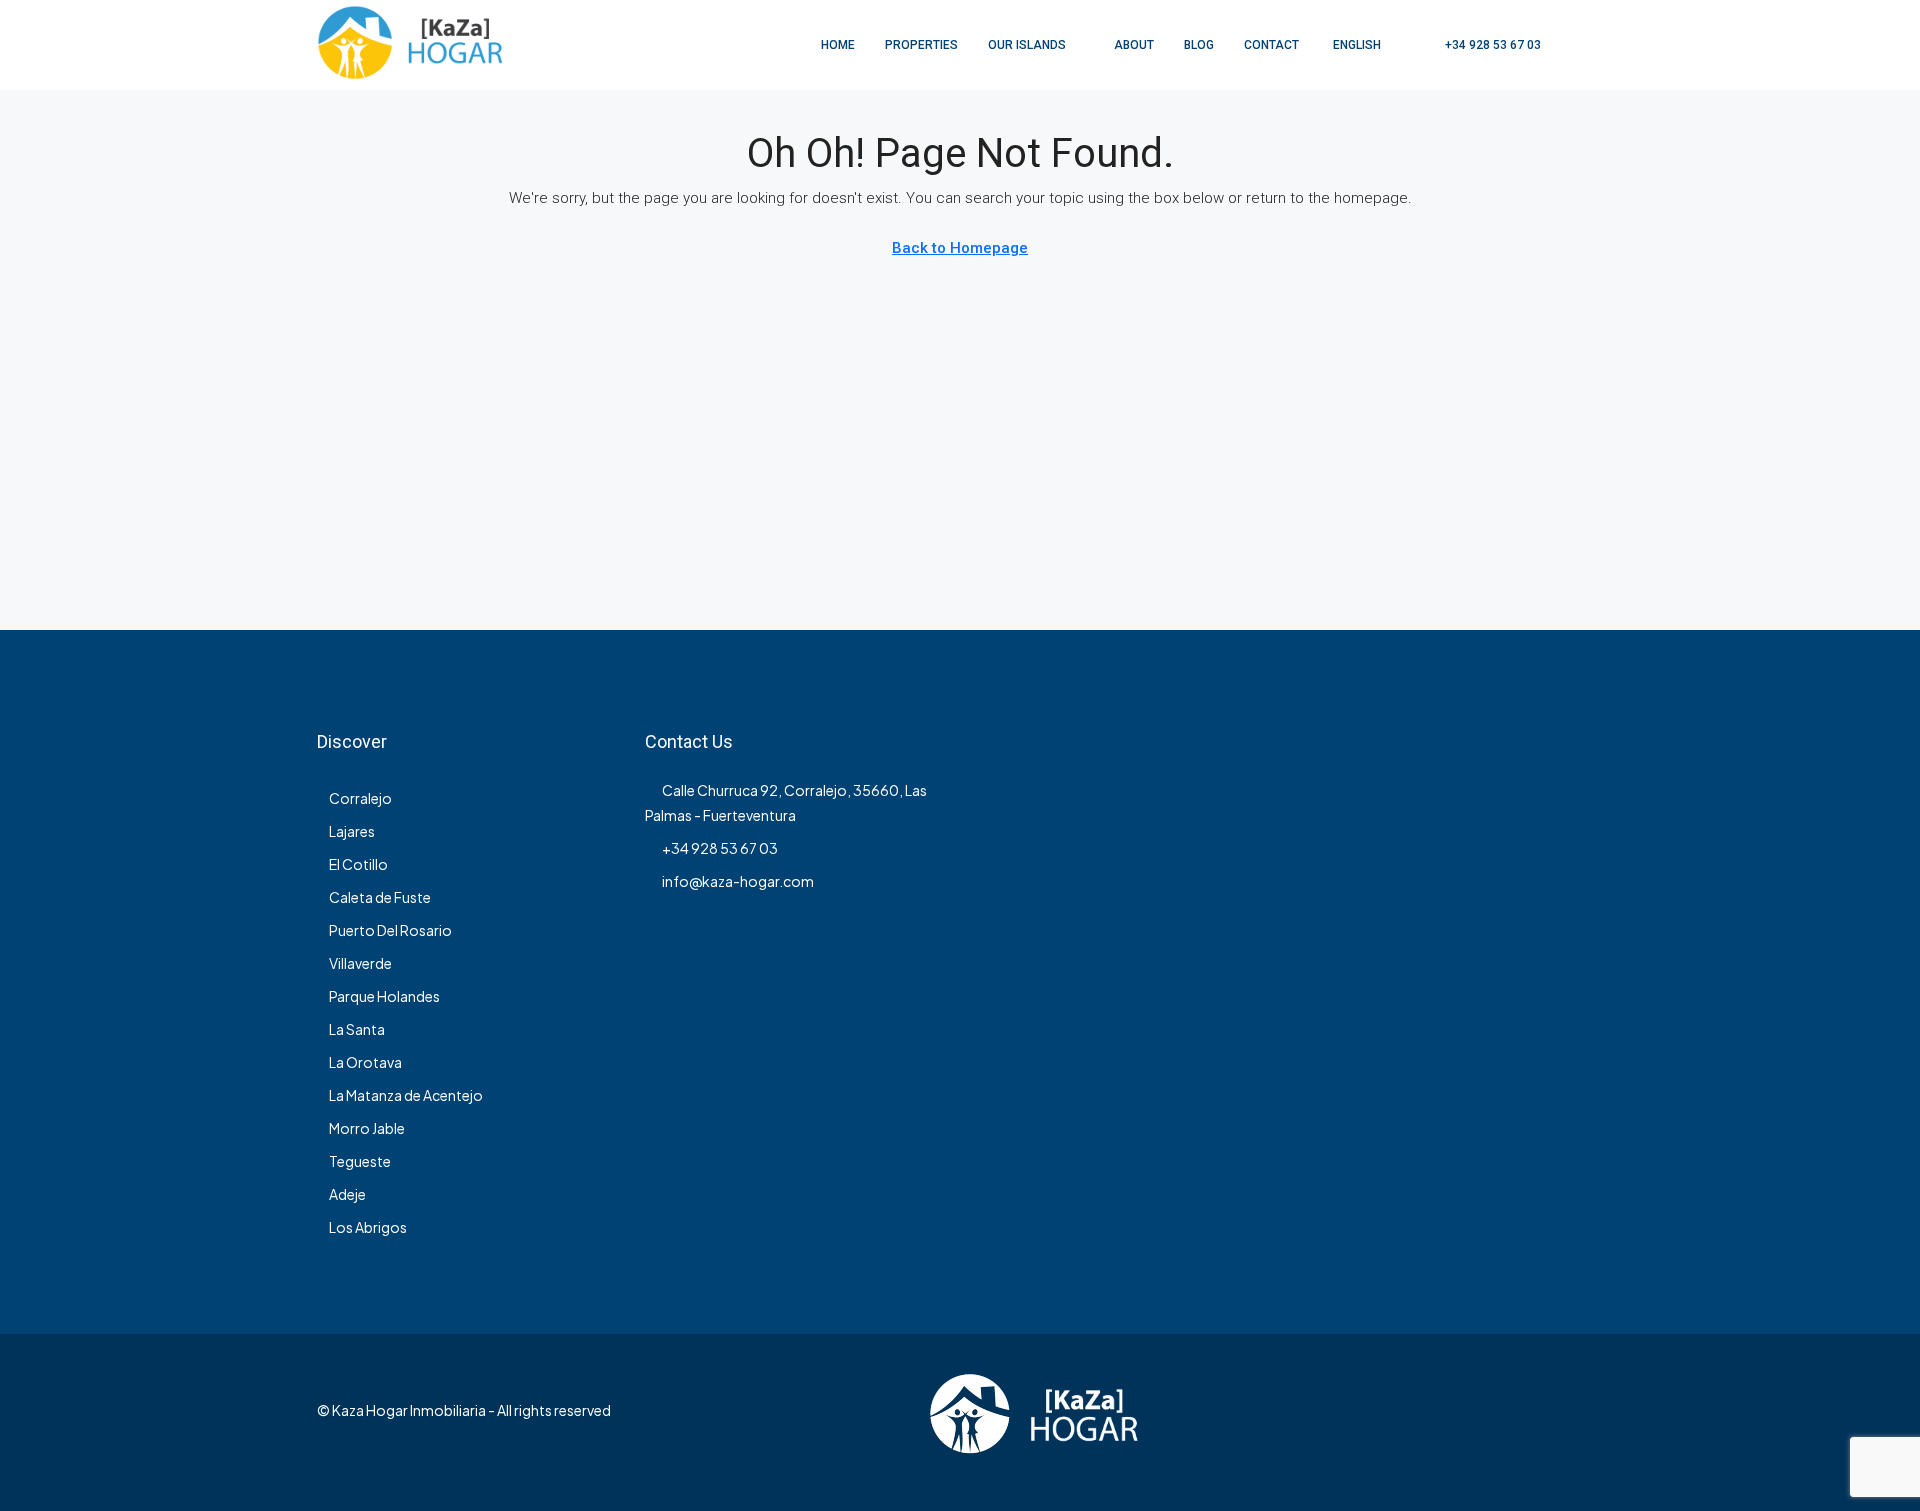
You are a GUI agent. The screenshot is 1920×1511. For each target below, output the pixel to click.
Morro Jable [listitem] (367, 1128)
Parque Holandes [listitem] (384, 996)
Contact (1271, 45)
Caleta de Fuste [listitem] (380, 897)
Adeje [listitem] (347, 1194)
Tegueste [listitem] (360, 1161)
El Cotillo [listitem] (358, 864)
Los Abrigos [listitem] (368, 1227)
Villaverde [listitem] (360, 963)
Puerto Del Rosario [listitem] (390, 930)
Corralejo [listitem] (360, 798)
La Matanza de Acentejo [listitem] (406, 1095)
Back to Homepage (960, 248)
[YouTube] (1585, 1422)
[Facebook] (1515, 1422)
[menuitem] (1482, 45)
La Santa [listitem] (357, 1029)
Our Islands (1027, 45)
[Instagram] (1550, 1422)
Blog (1199, 45)
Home (838, 45)
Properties (921, 45)
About (1134, 45)
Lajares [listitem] (352, 831)
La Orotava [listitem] (365, 1062)
